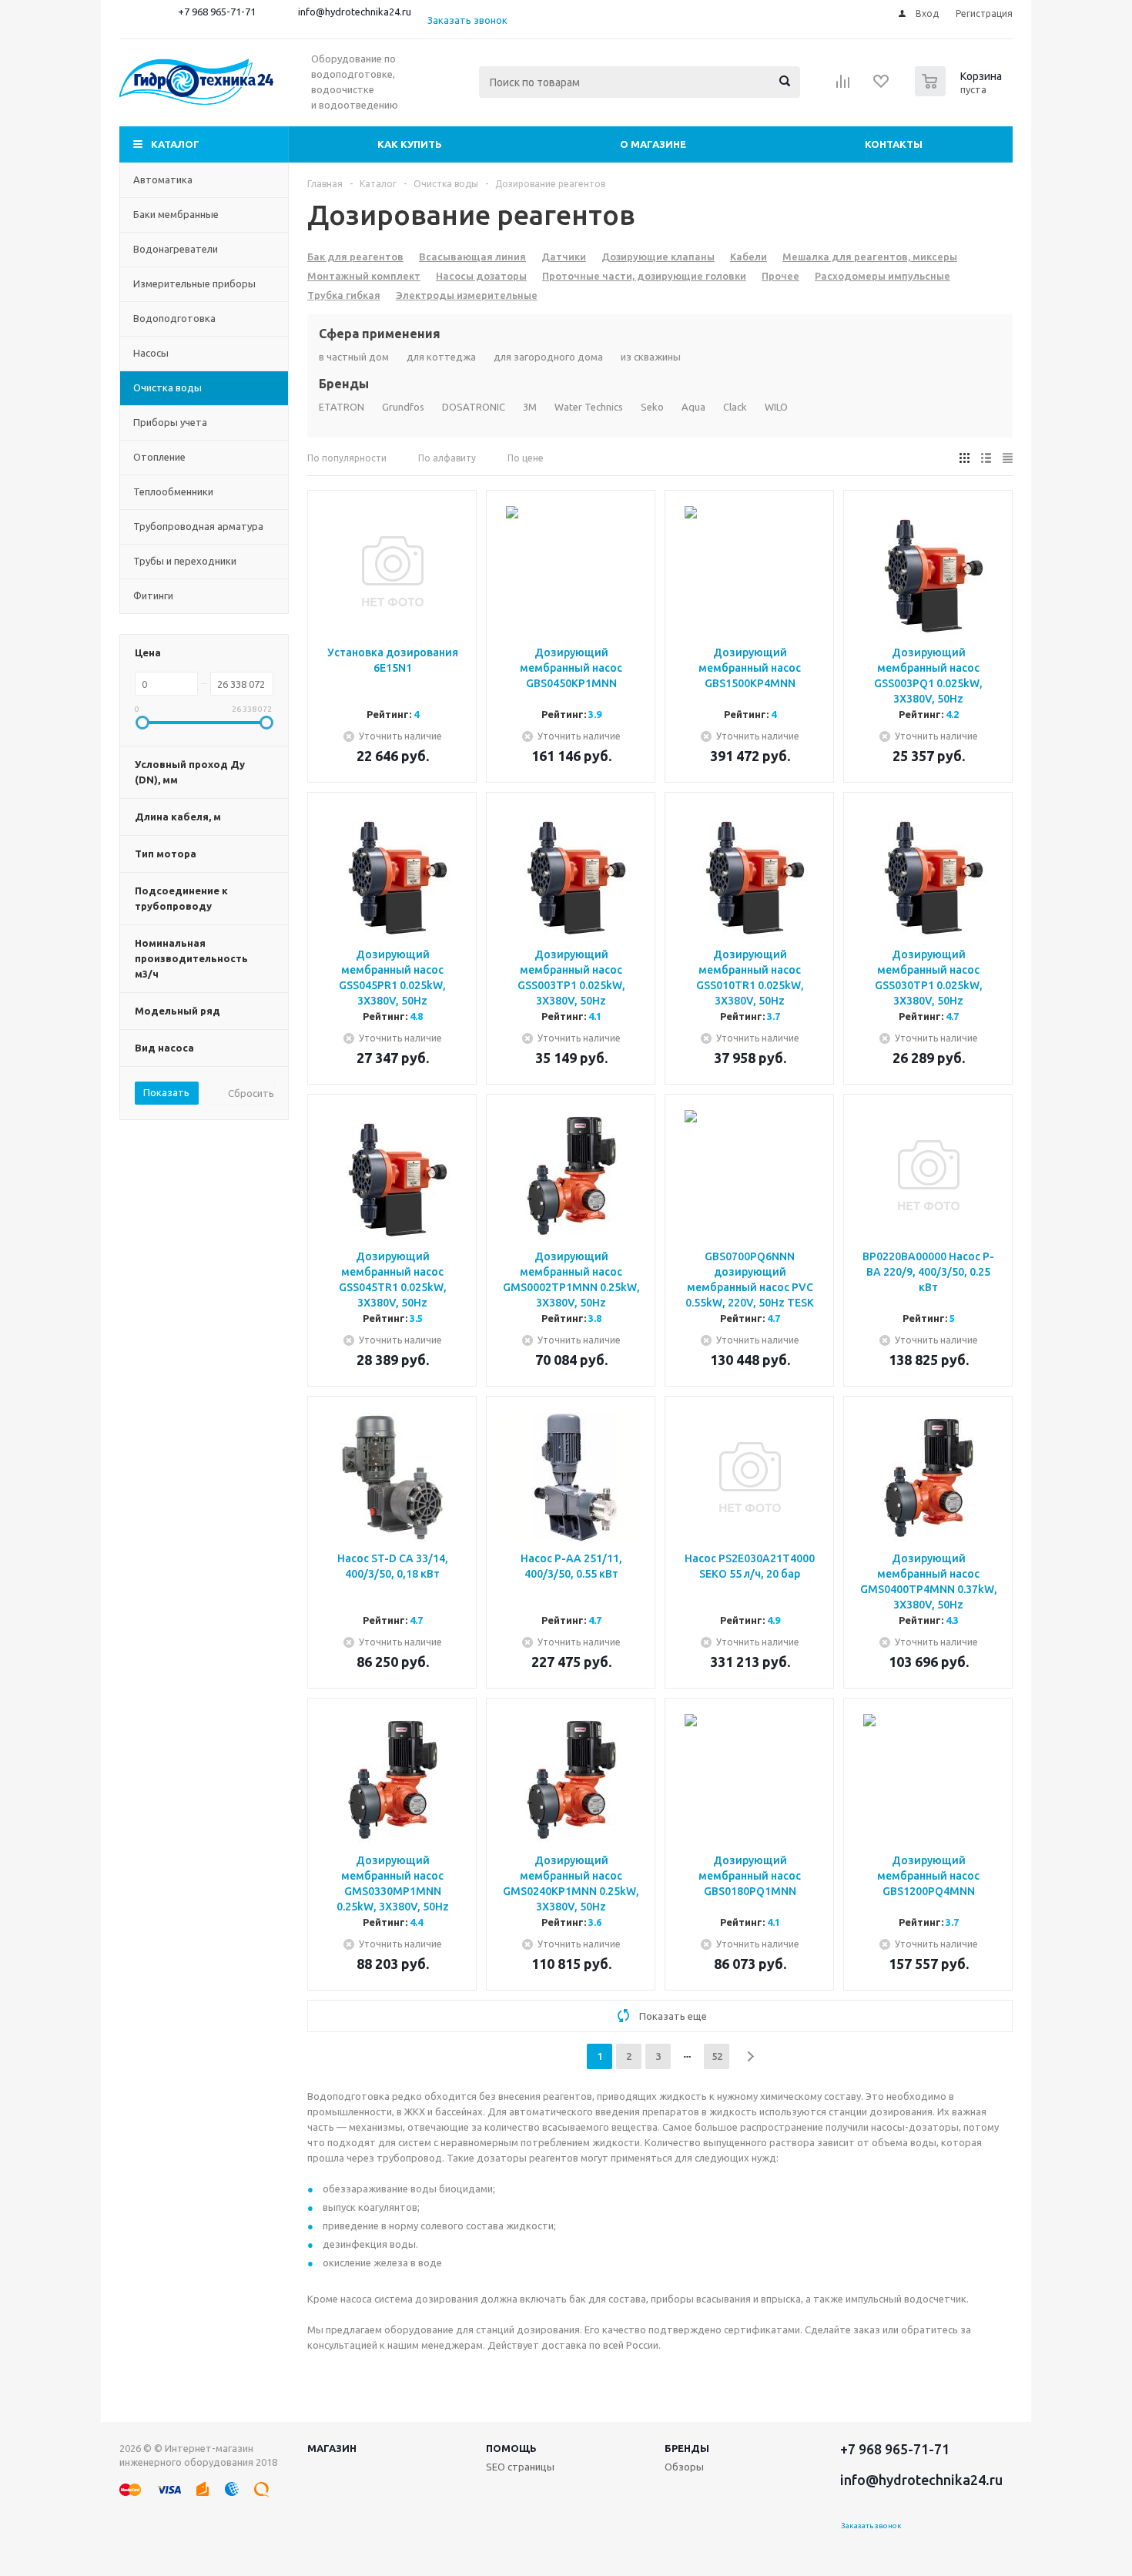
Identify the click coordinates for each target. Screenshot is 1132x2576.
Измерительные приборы (194, 283)
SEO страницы (520, 2467)
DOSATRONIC (474, 407)
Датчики (564, 257)
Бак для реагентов (355, 257)
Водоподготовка (174, 318)
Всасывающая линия (472, 257)
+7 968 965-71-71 (217, 12)
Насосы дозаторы (481, 276)
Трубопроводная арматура (198, 526)
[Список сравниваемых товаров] (843, 86)
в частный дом (354, 357)
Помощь (511, 2448)
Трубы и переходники (185, 561)
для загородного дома (548, 357)
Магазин (332, 2448)
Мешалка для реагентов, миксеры (870, 257)
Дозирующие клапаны (658, 257)
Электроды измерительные (467, 295)
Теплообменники (173, 491)
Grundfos (403, 407)
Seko (652, 407)
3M (530, 407)
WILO (776, 407)
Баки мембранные (176, 214)
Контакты (894, 144)
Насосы (151, 353)
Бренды (687, 2448)
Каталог (175, 144)
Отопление (159, 457)
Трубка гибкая (344, 295)
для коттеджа (441, 357)
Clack (735, 407)
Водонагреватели (176, 249)
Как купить (410, 144)
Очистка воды (167, 387)
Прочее (780, 276)
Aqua (693, 407)
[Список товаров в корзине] (960, 92)
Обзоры (684, 2467)
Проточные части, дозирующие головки (644, 276)
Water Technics (589, 407)
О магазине (653, 144)
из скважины (651, 357)
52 (717, 2056)
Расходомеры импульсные (882, 276)
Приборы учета (170, 422)
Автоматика (163, 179)
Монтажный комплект (364, 276)
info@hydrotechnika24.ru (355, 12)
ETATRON (342, 407)
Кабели (749, 257)
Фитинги (153, 595)
